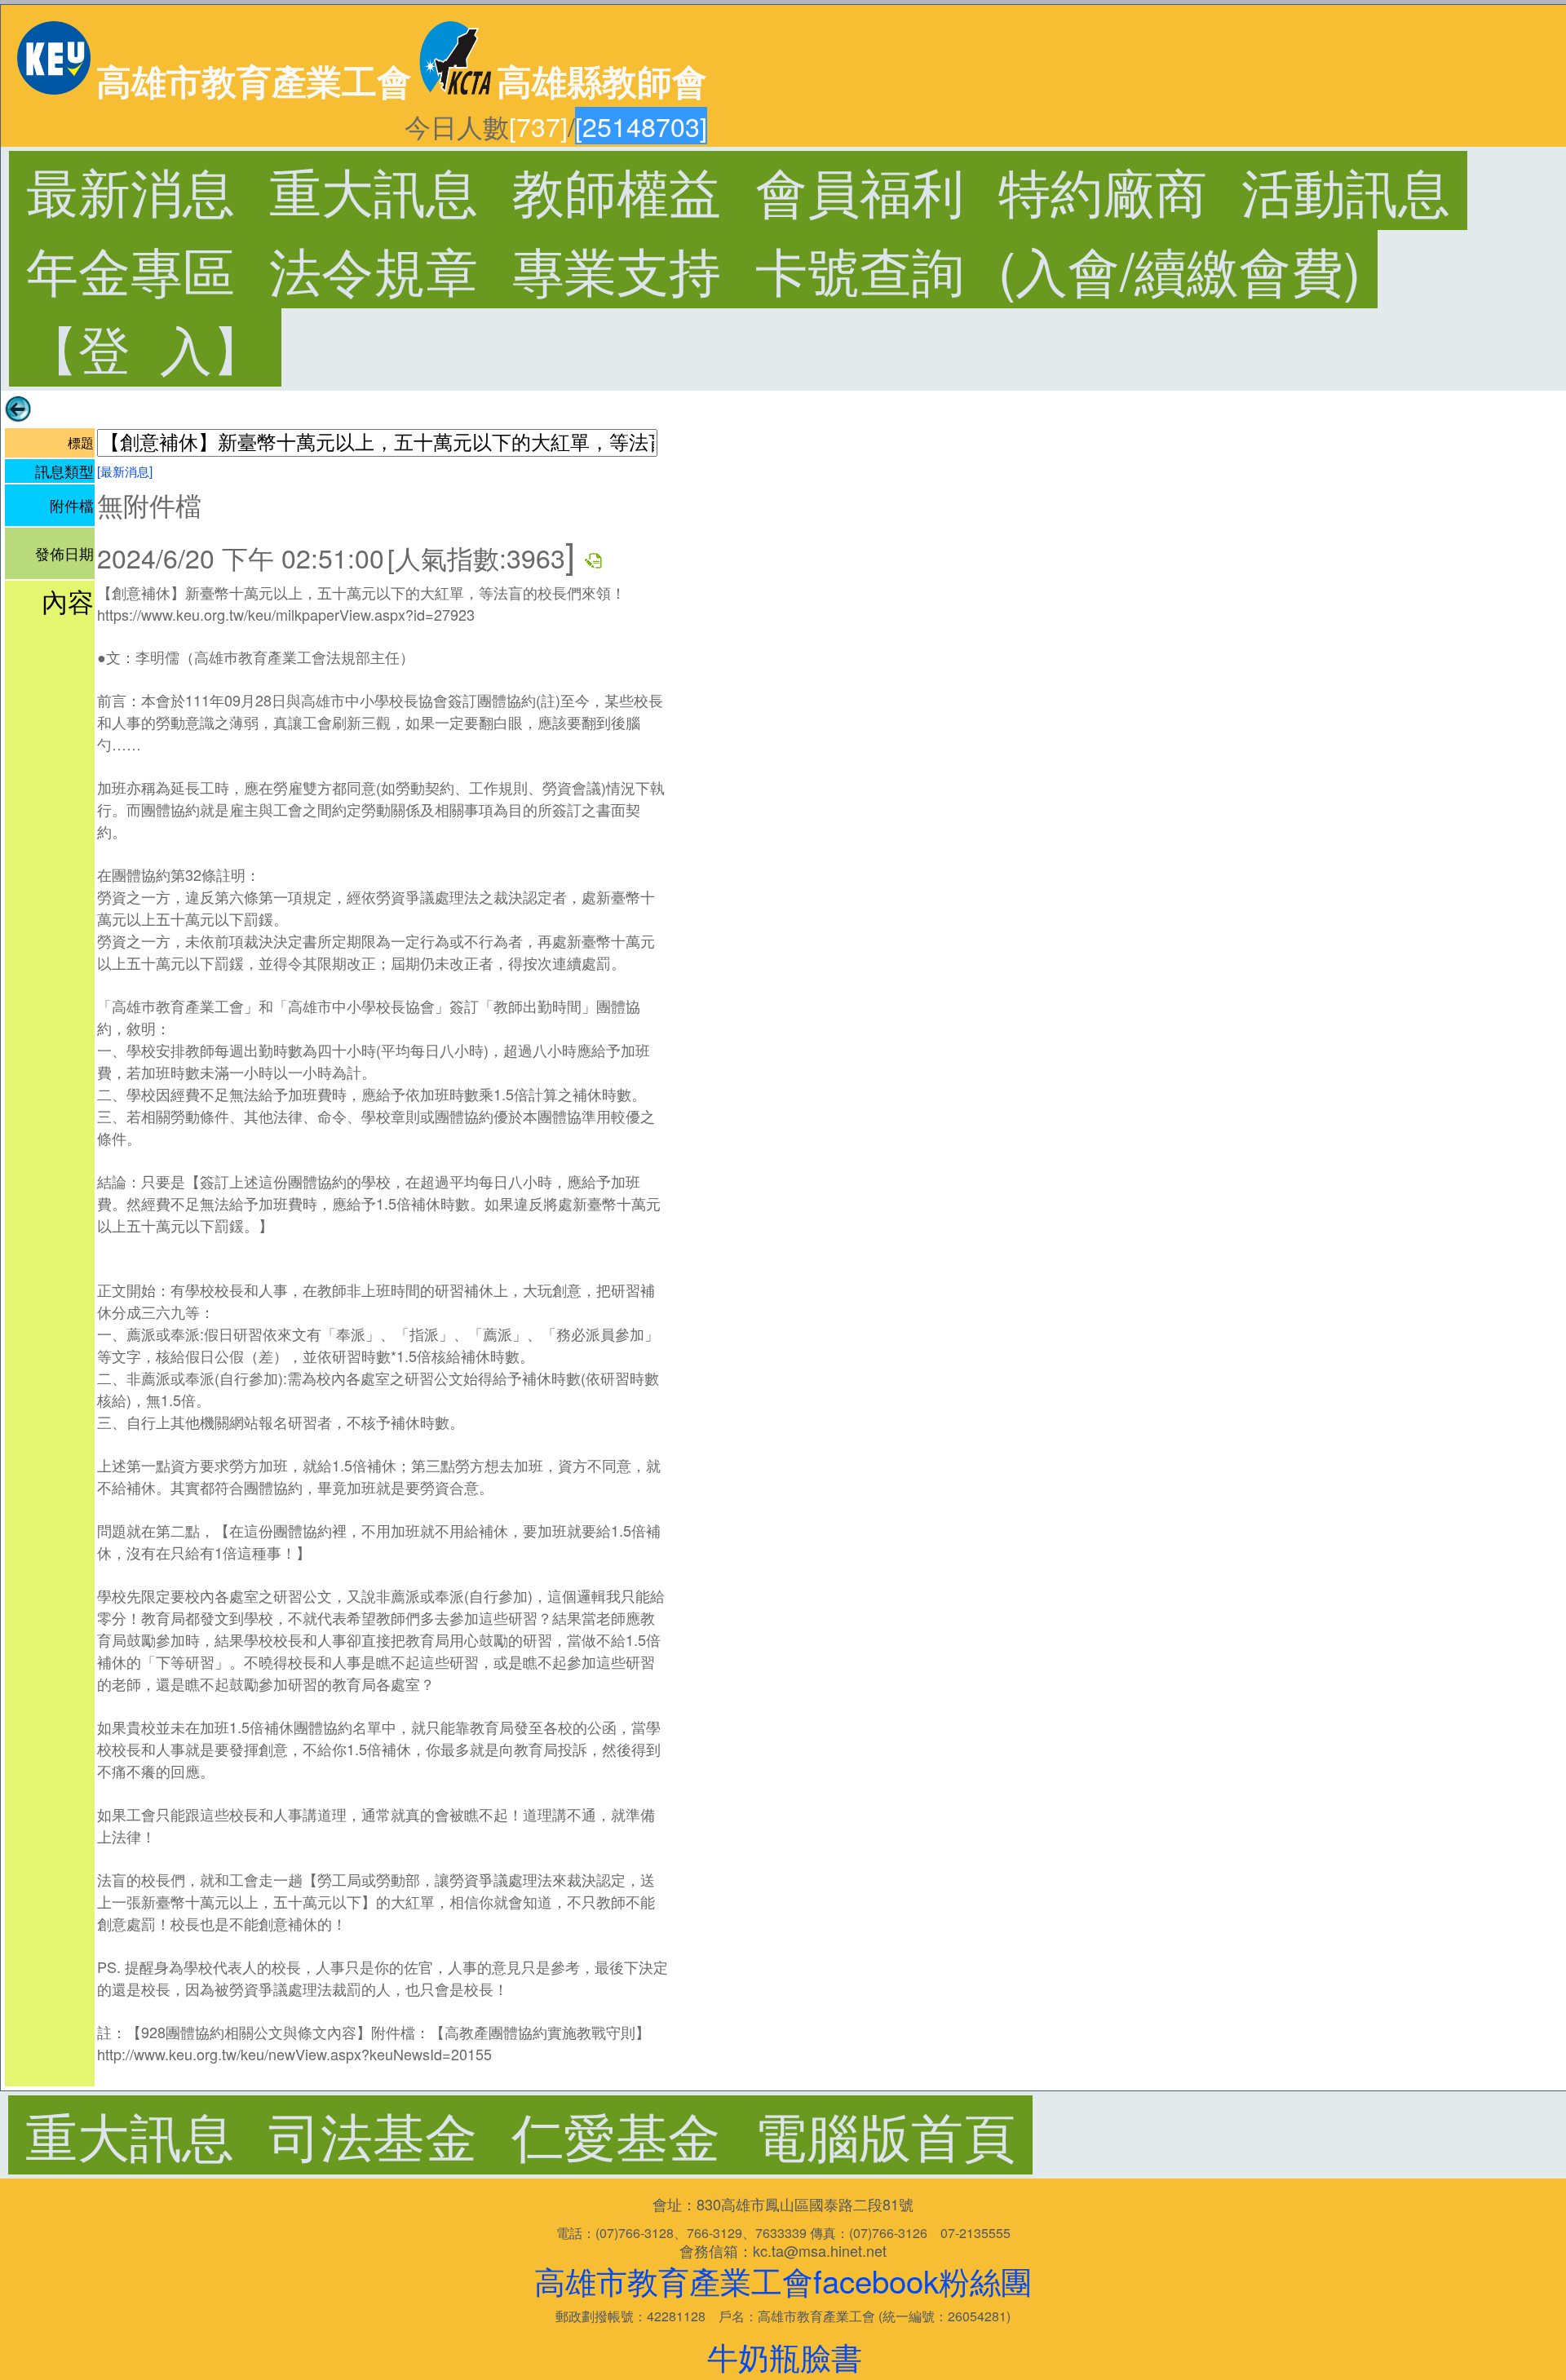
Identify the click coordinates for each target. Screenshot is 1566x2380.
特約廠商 (1103, 190)
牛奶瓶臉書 (785, 2356)
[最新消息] (125, 471)
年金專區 (130, 269)
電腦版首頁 (885, 2134)
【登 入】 (145, 347)
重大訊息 (374, 190)
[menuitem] (130, 190)
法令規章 (374, 269)
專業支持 (617, 269)
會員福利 (860, 190)
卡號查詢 (860, 269)
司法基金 (373, 2134)
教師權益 (617, 190)
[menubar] (520, 2134)
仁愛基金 (616, 2134)
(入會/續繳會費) (1179, 269)
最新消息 (130, 190)
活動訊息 (1346, 190)
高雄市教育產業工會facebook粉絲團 (783, 2280)
